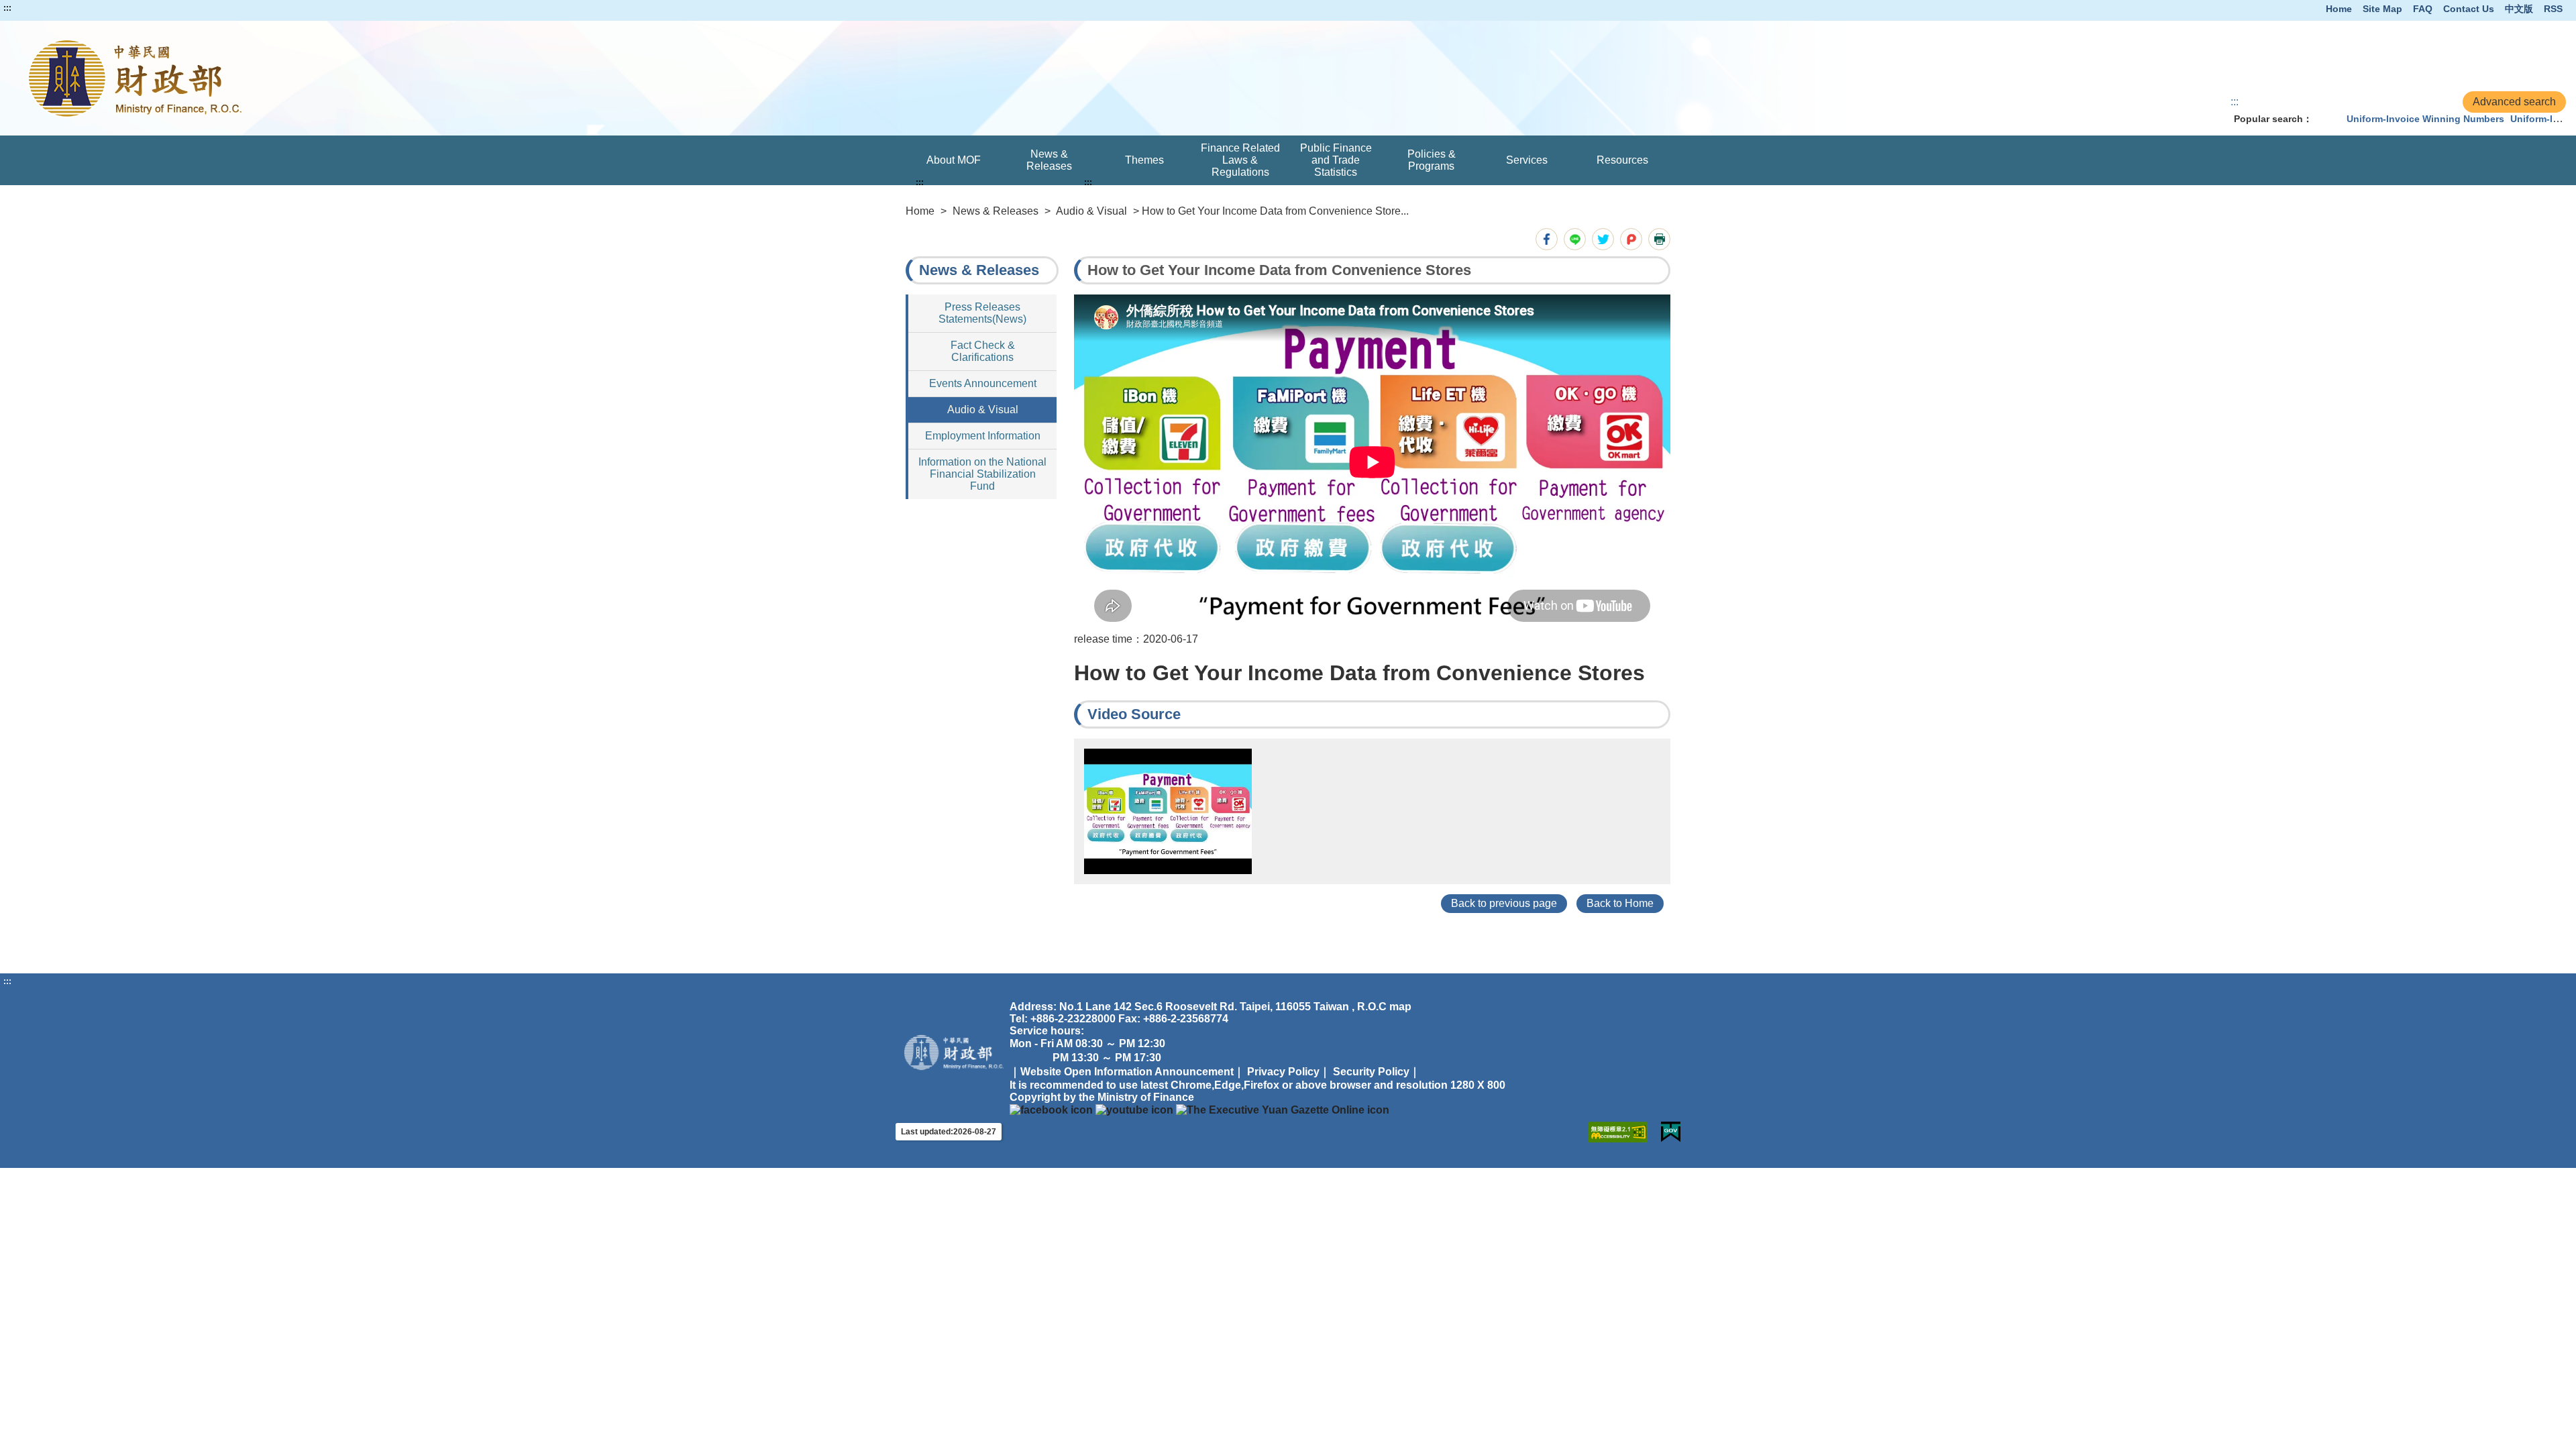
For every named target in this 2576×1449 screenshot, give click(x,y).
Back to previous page (1504, 903)
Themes (1144, 160)
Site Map (2382, 9)
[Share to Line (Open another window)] (1575, 239)
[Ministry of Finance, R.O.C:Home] (521, 78)
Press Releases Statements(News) (982, 313)
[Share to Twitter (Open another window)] (1603, 239)
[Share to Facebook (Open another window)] (1547, 239)
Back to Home (1620, 903)
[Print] (1659, 239)
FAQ (2423, 9)
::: (7, 8)
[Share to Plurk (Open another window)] (1631, 239)
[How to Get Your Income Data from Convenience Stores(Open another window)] (1168, 811)
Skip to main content (50, 8)
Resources (1622, 160)
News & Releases (1049, 160)
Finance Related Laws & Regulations (1240, 160)
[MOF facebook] (1051, 1109)
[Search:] (2326, 119)
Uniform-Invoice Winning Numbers (2425, 119)
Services (1527, 160)
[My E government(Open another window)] (1671, 1132)
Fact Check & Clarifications (983, 351)
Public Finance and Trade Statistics (1336, 160)
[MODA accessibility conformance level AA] (1618, 1132)
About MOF (954, 160)
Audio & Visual (1091, 211)
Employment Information (983, 436)
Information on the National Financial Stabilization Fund (982, 474)
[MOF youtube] (1134, 1109)
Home (2339, 9)
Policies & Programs (1432, 160)
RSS (2553, 9)
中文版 (2519, 9)
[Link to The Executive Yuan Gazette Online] (1283, 1109)
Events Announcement (983, 383)
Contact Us (2469, 9)
